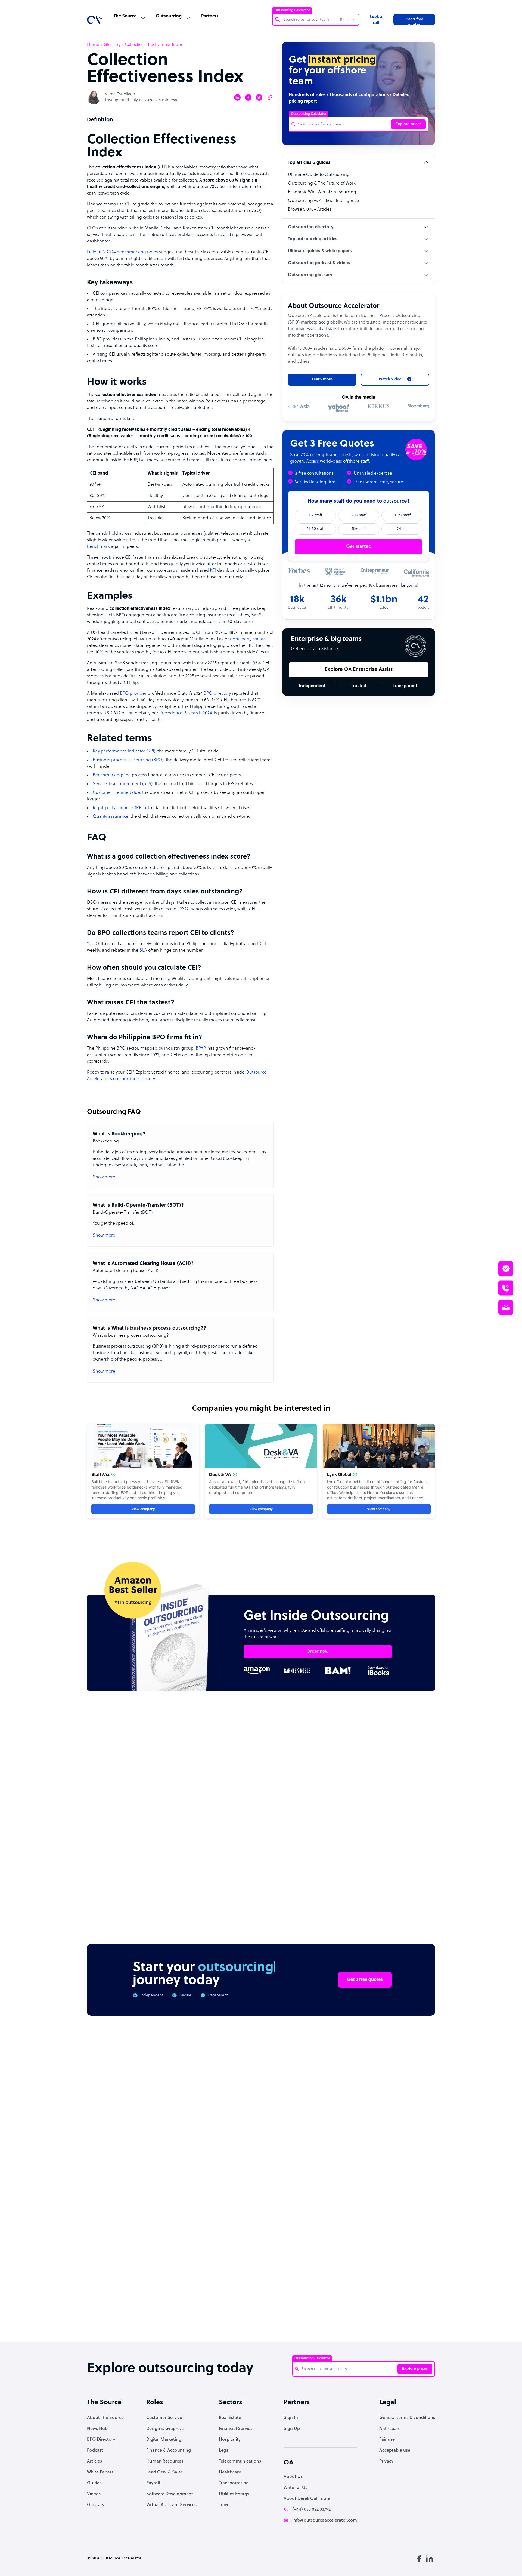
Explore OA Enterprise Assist (359, 670)
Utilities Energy (234, 2494)
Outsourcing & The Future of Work (322, 183)
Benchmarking (107, 775)
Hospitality (230, 2440)
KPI (213, 571)
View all (416, 1748)
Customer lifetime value (116, 793)
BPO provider (133, 694)
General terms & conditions (407, 2418)
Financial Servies (236, 2429)
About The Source (105, 2418)
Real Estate (230, 2418)
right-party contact (248, 639)
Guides (94, 2483)
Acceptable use (395, 2451)
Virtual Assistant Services (171, 2505)
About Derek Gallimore (307, 2499)
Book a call (376, 20)
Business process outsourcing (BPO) (128, 760)
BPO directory (217, 694)
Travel (225, 2505)
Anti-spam (390, 2429)
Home (93, 45)
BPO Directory (101, 2440)
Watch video (353, 2248)
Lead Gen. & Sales (164, 2472)
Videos (94, 2494)
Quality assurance (111, 817)
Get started (359, 547)
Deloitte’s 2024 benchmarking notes (122, 252)
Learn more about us (298, 2248)
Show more (104, 1177)
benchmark (98, 547)
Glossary (112, 45)
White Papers (100, 2472)
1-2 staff (315, 515)
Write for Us (295, 2488)
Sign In (291, 2418)
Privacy (386, 2461)
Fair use (387, 2440)
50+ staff (359, 529)
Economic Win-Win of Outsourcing (322, 192)
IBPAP (200, 1049)
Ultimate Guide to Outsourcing (319, 175)
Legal (224, 2451)
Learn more (322, 379)
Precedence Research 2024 (186, 713)
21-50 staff (316, 529)
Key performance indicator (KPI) (124, 751)
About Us (293, 2477)
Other (402, 529)
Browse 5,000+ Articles (310, 210)
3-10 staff (359, 515)
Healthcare (230, 2472)
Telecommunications (240, 2461)
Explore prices (408, 124)
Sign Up (292, 2429)
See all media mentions (400, 2273)
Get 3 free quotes (414, 21)
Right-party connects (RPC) (119, 808)
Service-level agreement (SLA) (123, 784)
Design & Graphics (165, 2429)
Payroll (153, 2483)
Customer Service (164, 2418)
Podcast (95, 2451)
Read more (297, 1850)
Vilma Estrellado (120, 94)
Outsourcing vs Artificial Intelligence (323, 201)
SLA (143, 951)
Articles (94, 2461)
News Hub (97, 2429)
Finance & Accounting (169, 2451)
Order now (318, 1652)
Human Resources (165, 2461)
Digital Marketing (164, 2440)
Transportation (234, 2483)
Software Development (170, 2494)
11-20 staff (402, 515)
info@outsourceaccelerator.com (325, 2520)
